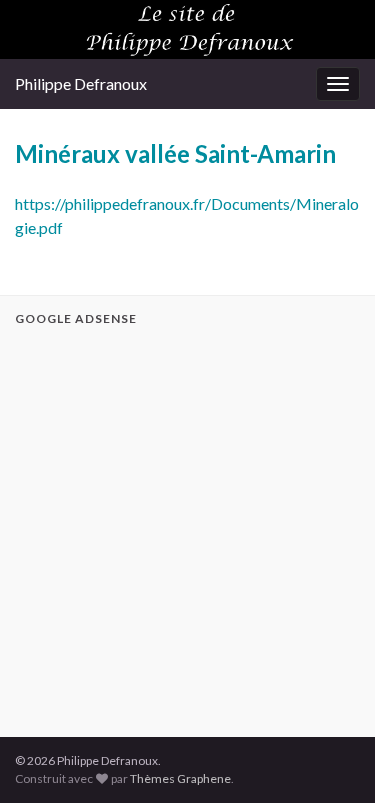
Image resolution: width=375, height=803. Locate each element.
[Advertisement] (187, 528)
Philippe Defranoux (81, 83)
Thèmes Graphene (180, 778)
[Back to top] (330, 758)
